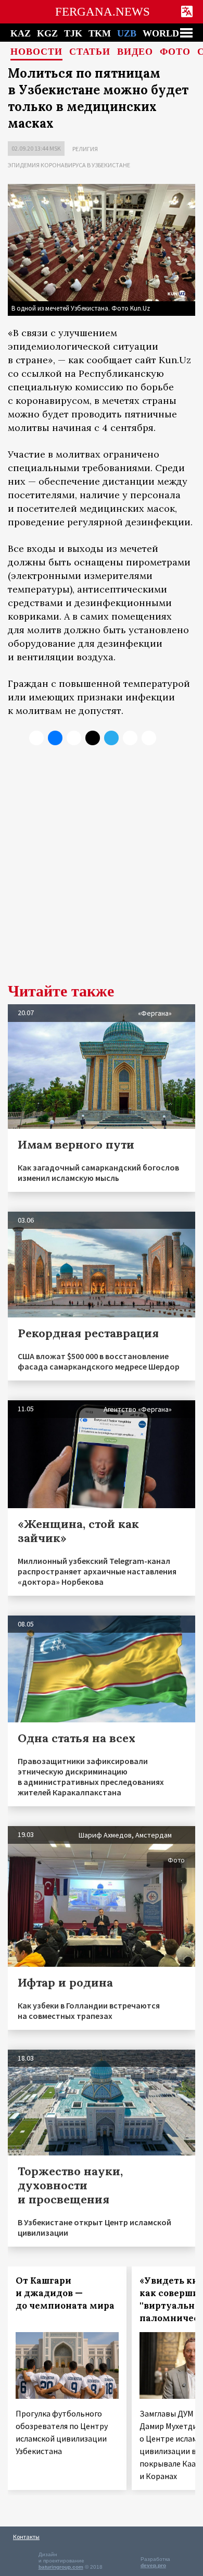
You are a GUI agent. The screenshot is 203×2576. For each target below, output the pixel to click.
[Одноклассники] (74, 738)
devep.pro (153, 2565)
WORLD (161, 33)
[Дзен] (93, 738)
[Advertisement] (102, 872)
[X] (36, 738)
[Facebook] (130, 738)
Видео (135, 52)
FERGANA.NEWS (103, 12)
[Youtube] (149, 738)
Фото (175, 52)
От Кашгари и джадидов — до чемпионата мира (65, 2293)
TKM (100, 33)
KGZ (47, 33)
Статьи (90, 52)
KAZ (21, 33)
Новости (36, 52)
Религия (85, 149)
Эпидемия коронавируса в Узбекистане (69, 165)
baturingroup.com (61, 2567)
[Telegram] (111, 738)
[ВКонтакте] (55, 738)
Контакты (26, 2537)
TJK (73, 33)
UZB (127, 33)
